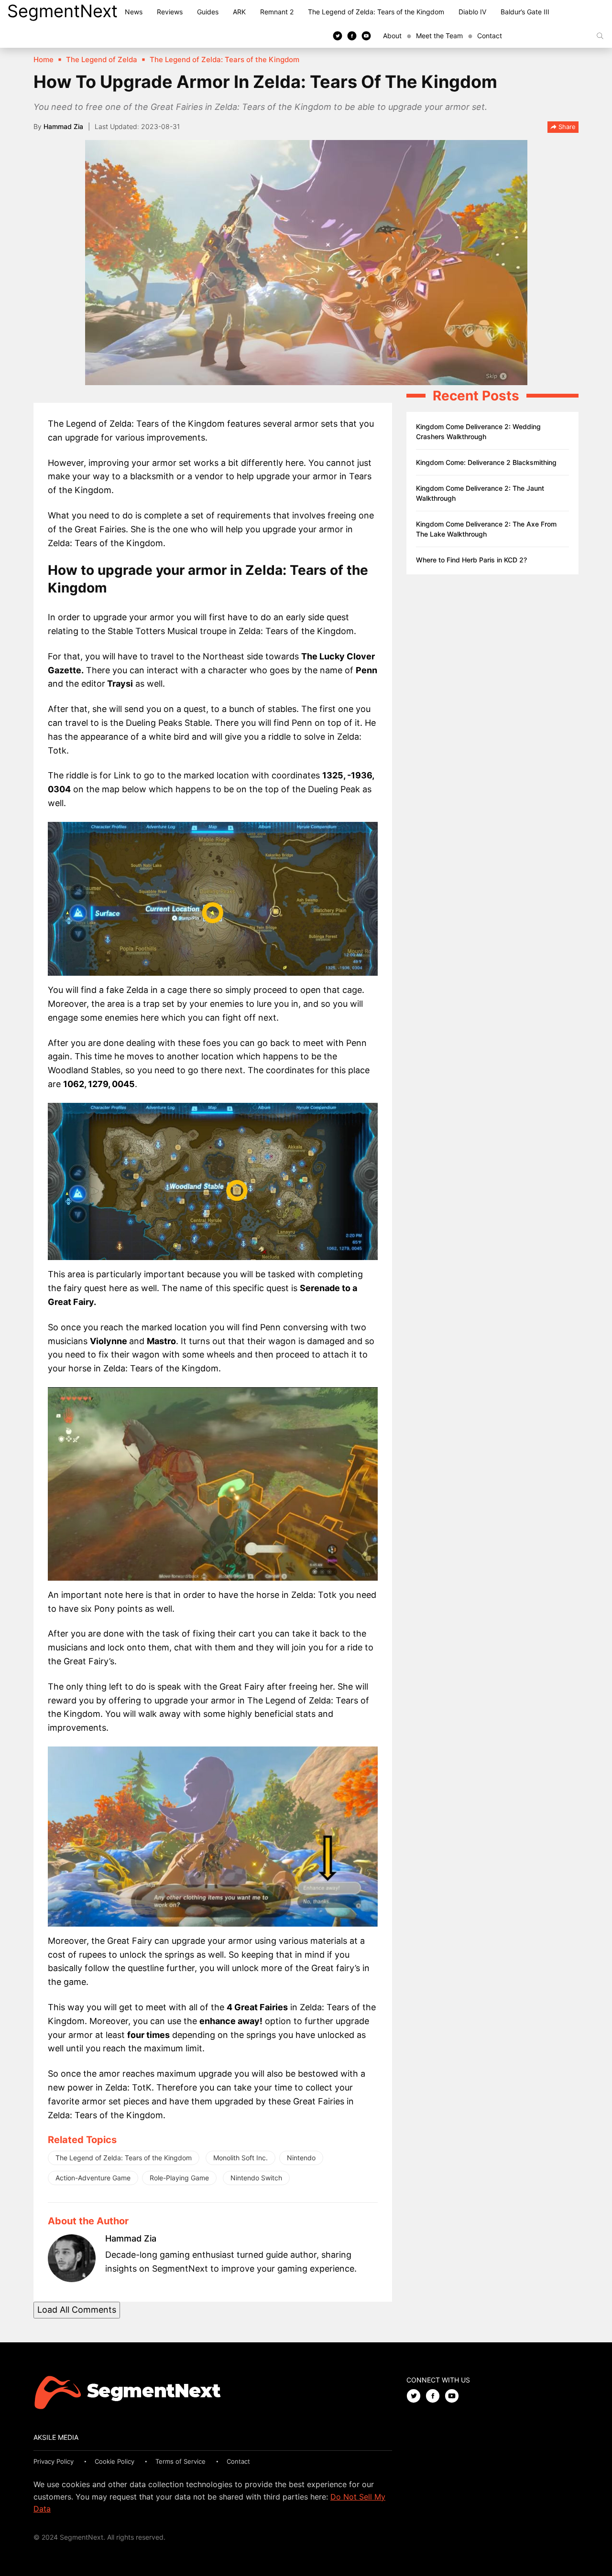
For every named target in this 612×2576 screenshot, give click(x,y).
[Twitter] (338, 35)
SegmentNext (62, 11)
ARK (239, 12)
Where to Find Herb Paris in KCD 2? (471, 560)
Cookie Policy (115, 2461)
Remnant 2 (277, 12)
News (134, 12)
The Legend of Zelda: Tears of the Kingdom (376, 12)
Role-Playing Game (179, 2178)
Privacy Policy (54, 2461)
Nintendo (301, 2158)
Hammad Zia (63, 126)
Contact (490, 36)
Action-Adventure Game (93, 2178)
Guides (208, 12)
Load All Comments (77, 2310)
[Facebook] (352, 35)
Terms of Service (180, 2461)
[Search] (600, 36)
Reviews (170, 12)
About (392, 36)
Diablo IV (472, 12)
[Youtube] (366, 35)
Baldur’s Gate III (525, 12)
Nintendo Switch (256, 2178)
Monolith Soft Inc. (240, 2158)
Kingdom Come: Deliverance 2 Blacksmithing (486, 462)
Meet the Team (439, 36)
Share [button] (566, 127)
